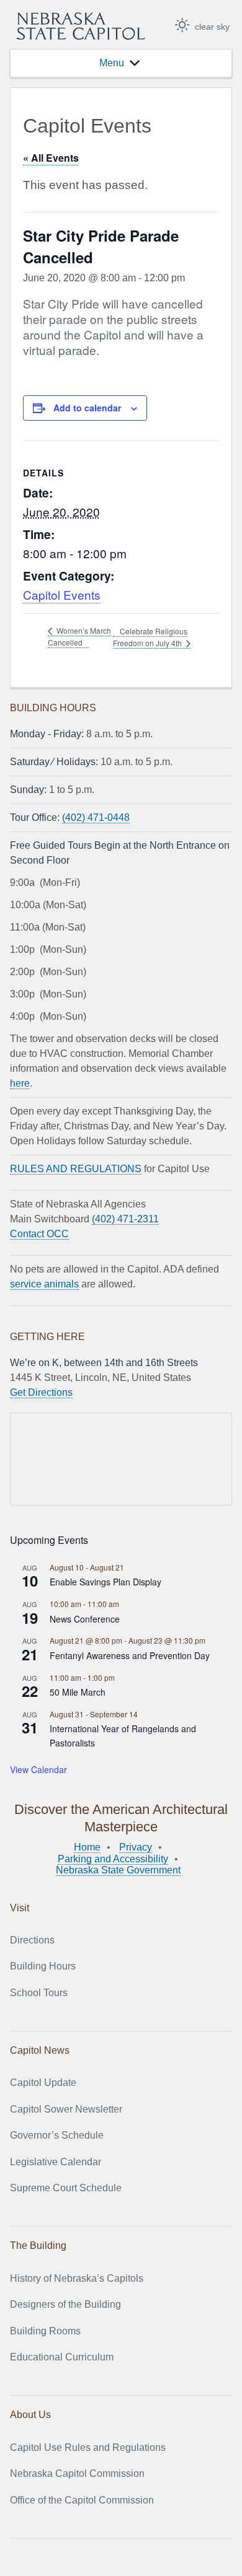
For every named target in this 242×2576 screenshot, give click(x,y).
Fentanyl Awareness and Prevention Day (130, 1655)
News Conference (85, 1619)
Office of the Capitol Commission (82, 2500)
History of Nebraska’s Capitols (77, 2278)
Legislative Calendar (56, 2162)
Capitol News (40, 2050)
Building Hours (43, 1966)
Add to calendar (87, 408)
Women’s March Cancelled (79, 636)
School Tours (39, 1993)
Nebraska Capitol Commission (77, 2473)
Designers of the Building (65, 2304)
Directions (32, 1940)
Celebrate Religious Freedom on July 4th (150, 637)
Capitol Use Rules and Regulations (88, 2447)
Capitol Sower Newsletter (66, 2109)
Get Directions (41, 1392)
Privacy (136, 1847)
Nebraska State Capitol (81, 26)
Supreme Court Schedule (66, 2188)
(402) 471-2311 (125, 1219)
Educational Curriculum (62, 2357)
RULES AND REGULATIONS (76, 1169)
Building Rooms (45, 2331)
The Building (38, 2245)
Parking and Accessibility (113, 1859)
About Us (30, 2415)
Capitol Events (62, 594)
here (20, 1083)
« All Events (51, 158)
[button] (112, 63)
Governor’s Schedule (57, 2135)
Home (87, 1847)
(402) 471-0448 (96, 817)
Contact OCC (39, 1234)
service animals (44, 1284)
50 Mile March (78, 1692)
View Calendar (38, 1769)
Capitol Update (43, 2083)
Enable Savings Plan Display (105, 1582)
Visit (20, 1908)
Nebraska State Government (118, 1870)
